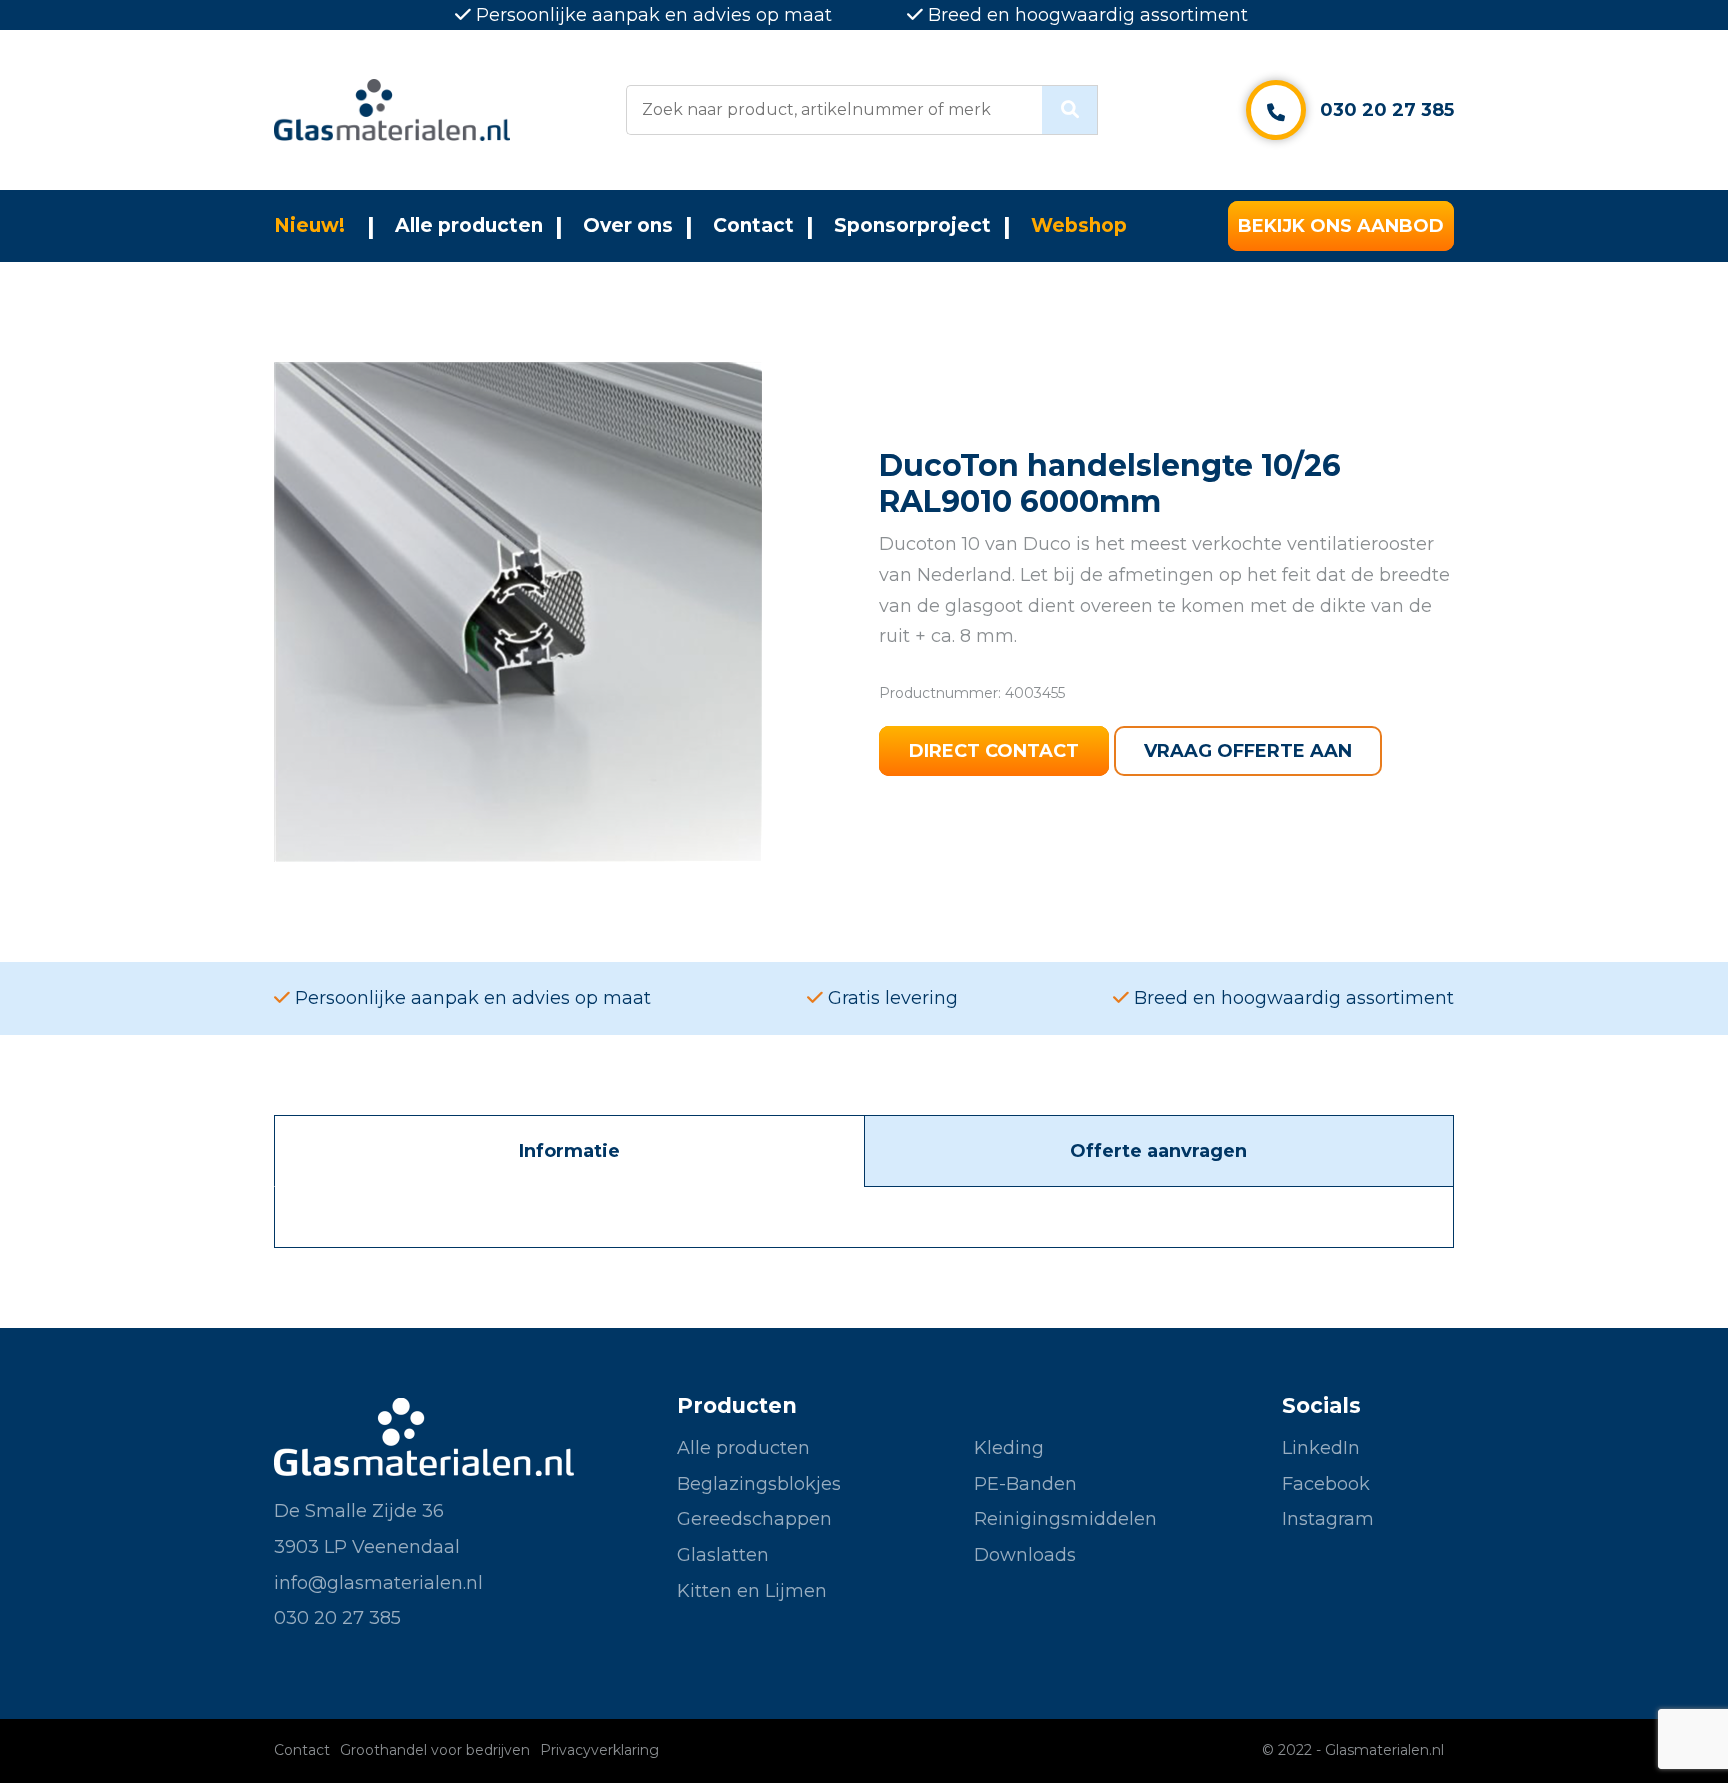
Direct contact (994, 751)
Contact (753, 225)
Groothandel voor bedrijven (435, 1750)
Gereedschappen (754, 1519)
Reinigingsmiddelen (1065, 1519)
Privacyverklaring (599, 1750)
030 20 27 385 (1387, 110)
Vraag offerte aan (1248, 751)
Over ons (628, 225)
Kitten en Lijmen (752, 1591)
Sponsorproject (912, 225)
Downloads (1025, 1555)
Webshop (1079, 225)
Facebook (1326, 1484)
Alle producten (469, 225)
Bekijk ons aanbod (1341, 226)
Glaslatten (723, 1555)
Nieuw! (309, 225)
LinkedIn (1321, 1448)
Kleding (1009, 1448)
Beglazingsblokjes (759, 1484)
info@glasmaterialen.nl (378, 1583)
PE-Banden (1025, 1484)
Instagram (1328, 1519)
